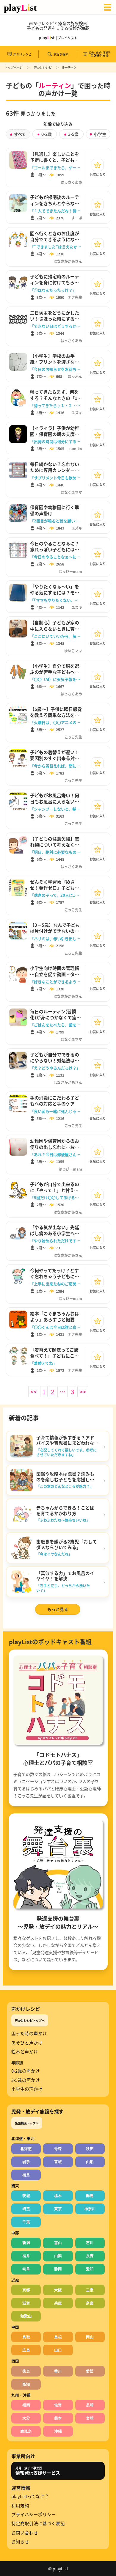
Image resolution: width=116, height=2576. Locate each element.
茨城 (26, 2196)
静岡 (58, 2269)
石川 (90, 2243)
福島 (26, 2175)
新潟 (26, 2243)
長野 (90, 2256)
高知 (26, 2384)
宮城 (58, 2162)
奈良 (90, 2303)
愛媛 (90, 2371)
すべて (18, 134)
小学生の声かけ (27, 2089)
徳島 (26, 2371)
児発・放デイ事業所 (38, 2471)
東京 (58, 2209)
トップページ (14, 67)
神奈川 (90, 2209)
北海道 (26, 2149)
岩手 (26, 2162)
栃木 (58, 2196)
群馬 (90, 2196)
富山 (58, 2243)
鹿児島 (26, 2431)
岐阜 (26, 2269)
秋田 (90, 2149)
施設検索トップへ (27, 2123)
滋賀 (26, 2303)
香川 (58, 2371)
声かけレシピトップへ (30, 2020)
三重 (90, 2290)
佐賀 (58, 2405)
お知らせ (20, 2542)
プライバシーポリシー (34, 2514)
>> (83, 1392)
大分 (26, 2418)
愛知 (90, 2269)
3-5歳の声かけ (26, 2080)
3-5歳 (71, 134)
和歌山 (26, 2316)
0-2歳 (45, 134)
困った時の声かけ (29, 2033)
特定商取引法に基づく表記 (38, 2523)
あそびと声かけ (27, 2043)
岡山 (90, 2337)
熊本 (58, 2418)
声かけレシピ (43, 67)
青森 (58, 2149)
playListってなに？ (30, 2496)
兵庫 (58, 2303)
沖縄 (58, 2431)
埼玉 (26, 2209)
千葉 (26, 2222)
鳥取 (26, 2337)
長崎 (90, 2405)
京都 (26, 2290)
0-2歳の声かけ (26, 2071)
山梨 (58, 2256)
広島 (26, 2350)
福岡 (26, 2405)
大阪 (58, 2290)
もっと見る (58, 1609)
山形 (90, 2162)
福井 (26, 2256)
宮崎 (90, 2418)
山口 (58, 2350)
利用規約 (20, 2506)
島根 (58, 2337)
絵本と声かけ (25, 2052)
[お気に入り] (98, 165)
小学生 (98, 134)
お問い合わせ (25, 2533)
